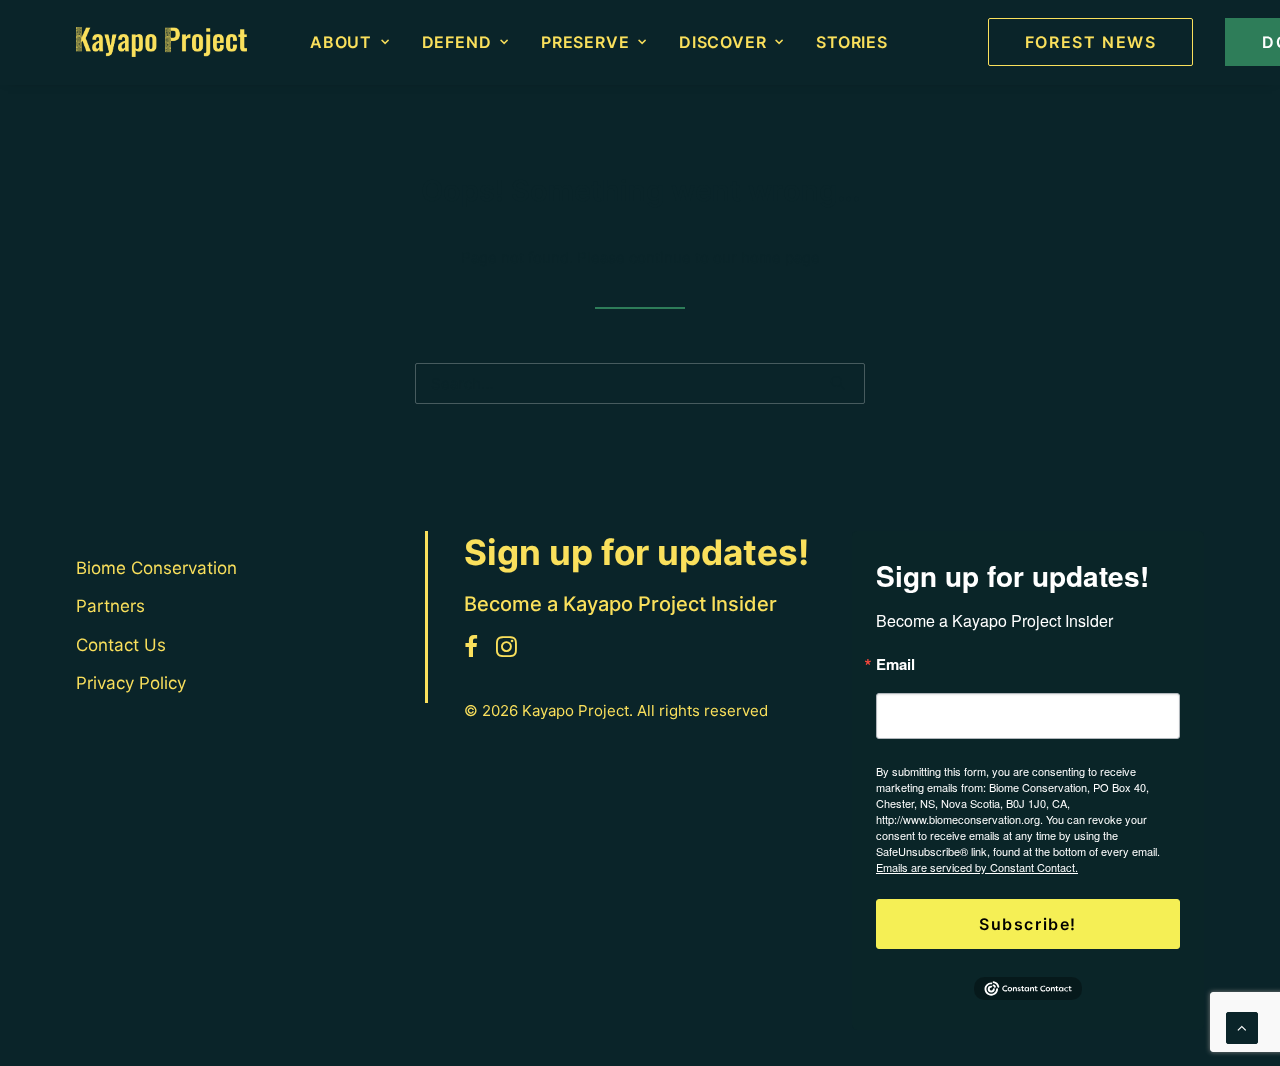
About (341, 42)
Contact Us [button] (121, 645)
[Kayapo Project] (161, 42)
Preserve (585, 42)
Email (895, 664)
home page (780, 257)
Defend (457, 42)
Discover (722, 42)
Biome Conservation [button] (156, 568)
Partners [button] (110, 606)
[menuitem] (350, 42)
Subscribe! (1028, 924)
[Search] (640, 383)
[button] (837, 382)
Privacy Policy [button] (131, 683)
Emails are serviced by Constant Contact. (977, 867)
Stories (852, 42)
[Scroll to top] (1242, 1026)
